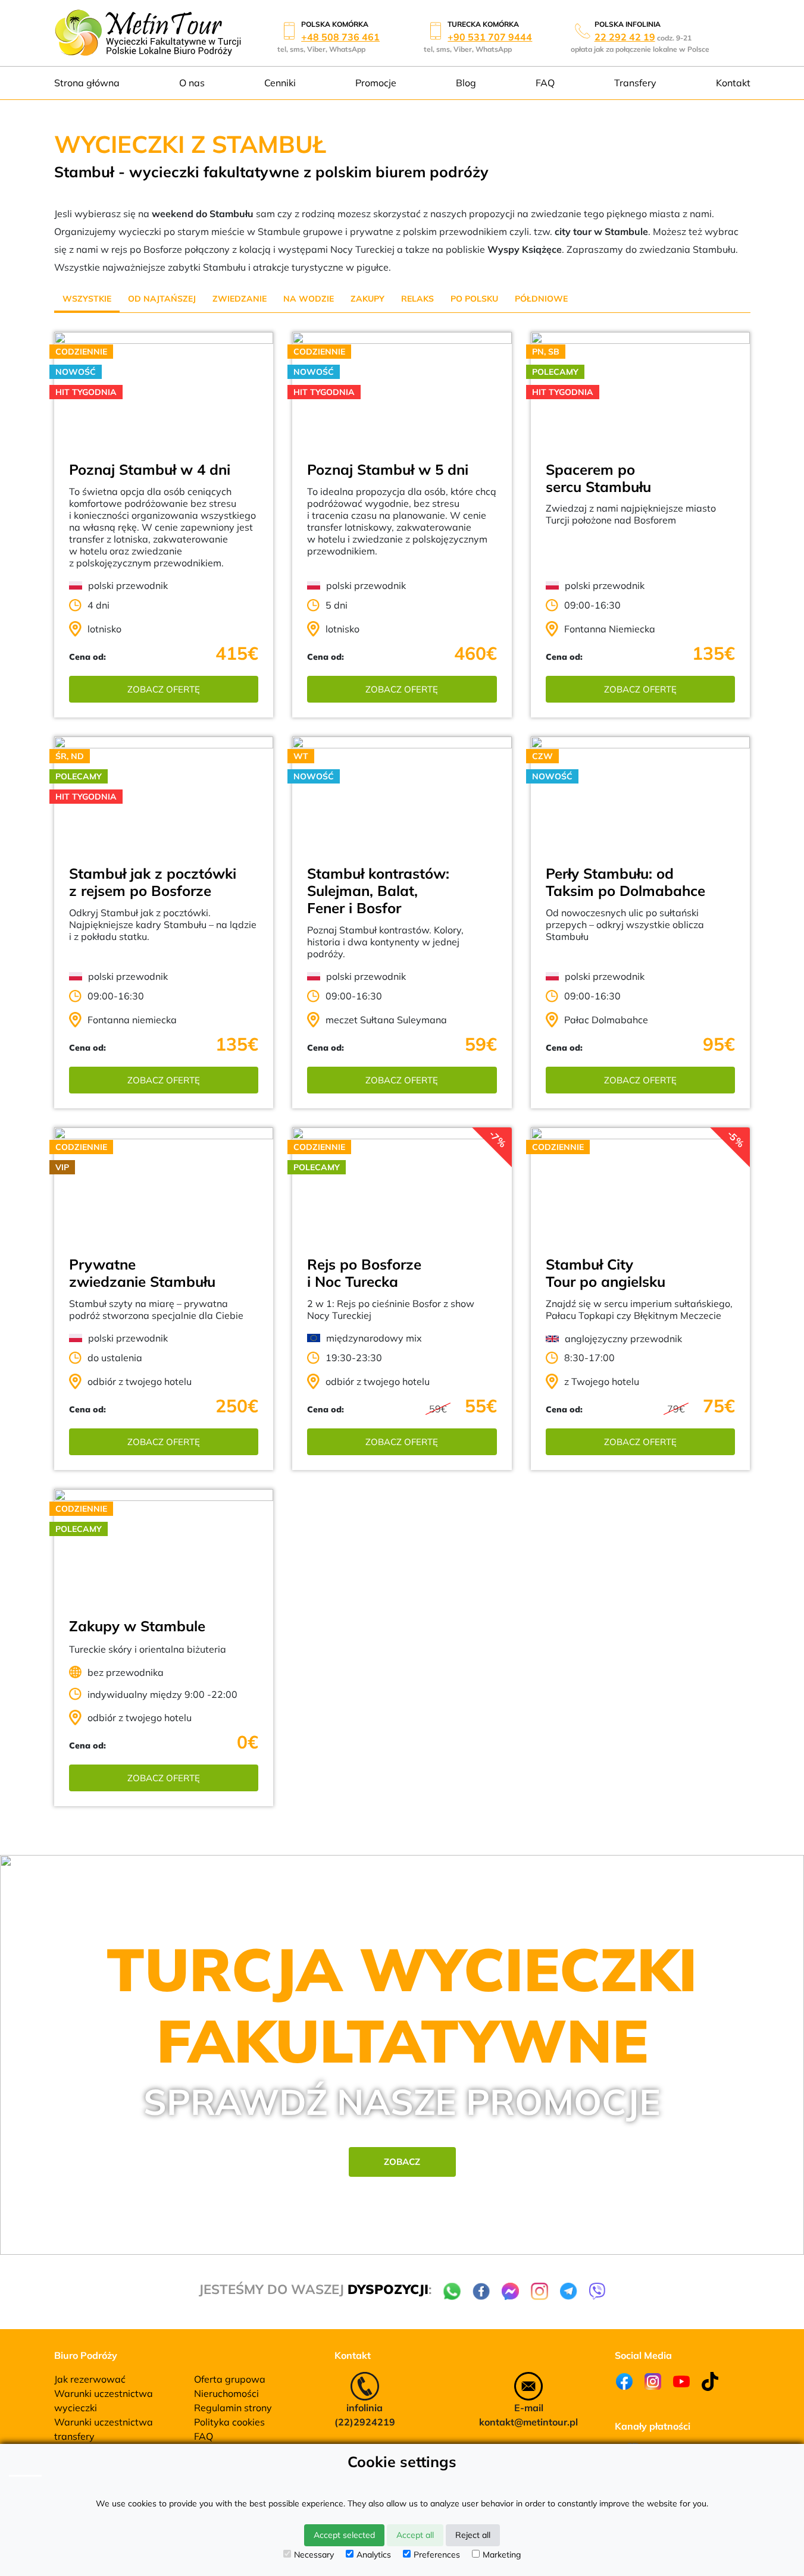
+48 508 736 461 (340, 37)
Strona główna (87, 83)
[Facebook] (624, 2381)
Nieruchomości (226, 2393)
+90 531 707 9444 (490, 37)
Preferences (437, 2555)
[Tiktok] (710, 2381)
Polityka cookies (229, 2422)
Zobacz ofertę (164, 689)
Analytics (374, 2555)
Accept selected (344, 2535)
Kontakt (733, 83)
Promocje (376, 83)
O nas (192, 83)
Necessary (314, 2555)
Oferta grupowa (230, 2379)
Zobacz (402, 2162)
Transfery (635, 83)
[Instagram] (653, 2381)
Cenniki (280, 83)
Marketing (502, 2555)
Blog (466, 83)
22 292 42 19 (625, 37)
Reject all (473, 2535)
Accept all (415, 2535)
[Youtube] (681, 2381)
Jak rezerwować (90, 2379)
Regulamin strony (233, 2408)
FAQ (545, 83)
